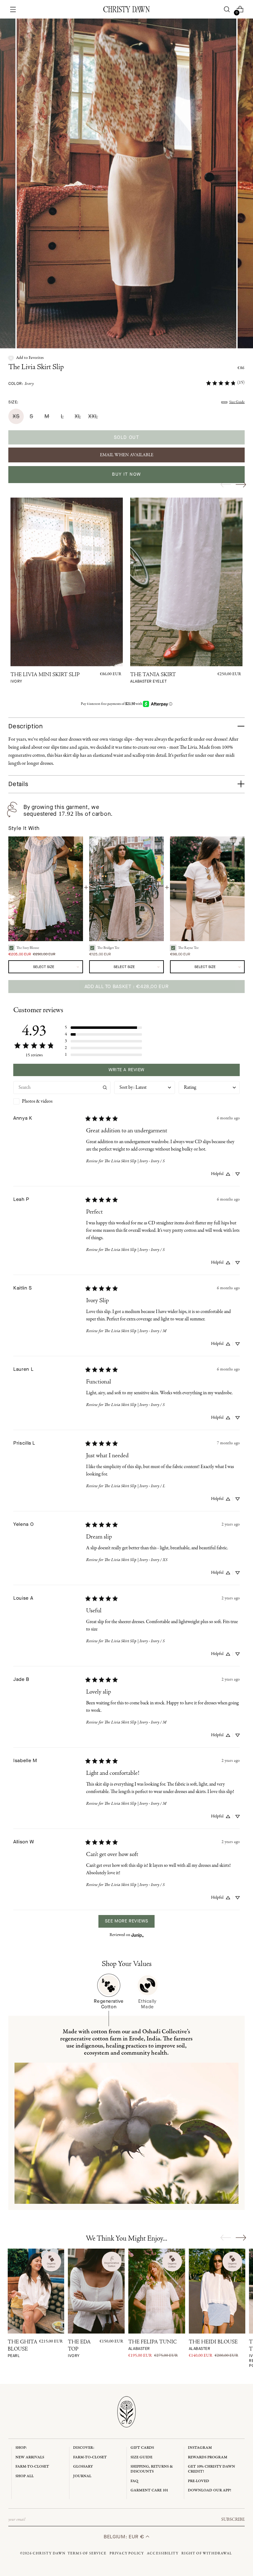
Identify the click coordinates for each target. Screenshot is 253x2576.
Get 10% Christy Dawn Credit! (212, 2469)
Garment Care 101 (149, 2490)
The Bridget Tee (108, 948)
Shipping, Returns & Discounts (152, 2469)
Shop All (25, 2476)
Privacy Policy (127, 2553)
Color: (21, 384)
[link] (225, 383)
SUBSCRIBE (233, 2519)
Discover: (84, 2448)
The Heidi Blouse (213, 2345)
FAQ (134, 2481)
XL (78, 416)
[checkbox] (62, 1101)
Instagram (200, 2448)
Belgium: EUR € (125, 2537)
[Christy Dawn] (126, 9)
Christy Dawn (49, 2553)
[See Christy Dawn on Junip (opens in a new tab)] (138, 1935)
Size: (13, 402)
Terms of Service (87, 2553)
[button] (26, 358)
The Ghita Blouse (23, 2349)
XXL (93, 416)
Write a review (126, 1070)
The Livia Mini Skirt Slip (45, 678)
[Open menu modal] (13, 9)
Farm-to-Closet (32, 2467)
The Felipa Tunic (153, 2345)
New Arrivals (30, 2457)
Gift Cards (142, 2448)
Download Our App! (209, 2490)
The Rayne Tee (188, 948)
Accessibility (163, 2553)
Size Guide (237, 402)
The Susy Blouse (28, 948)
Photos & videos (37, 1101)
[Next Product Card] (241, 484)
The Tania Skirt (153, 678)
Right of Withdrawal (207, 2553)
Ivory (29, 384)
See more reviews (126, 1921)
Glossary (83, 2467)
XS (16, 416)
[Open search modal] (227, 9)
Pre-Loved (199, 2481)
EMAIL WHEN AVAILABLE (127, 455)
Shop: (21, 2448)
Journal (82, 2476)
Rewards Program (208, 2457)
